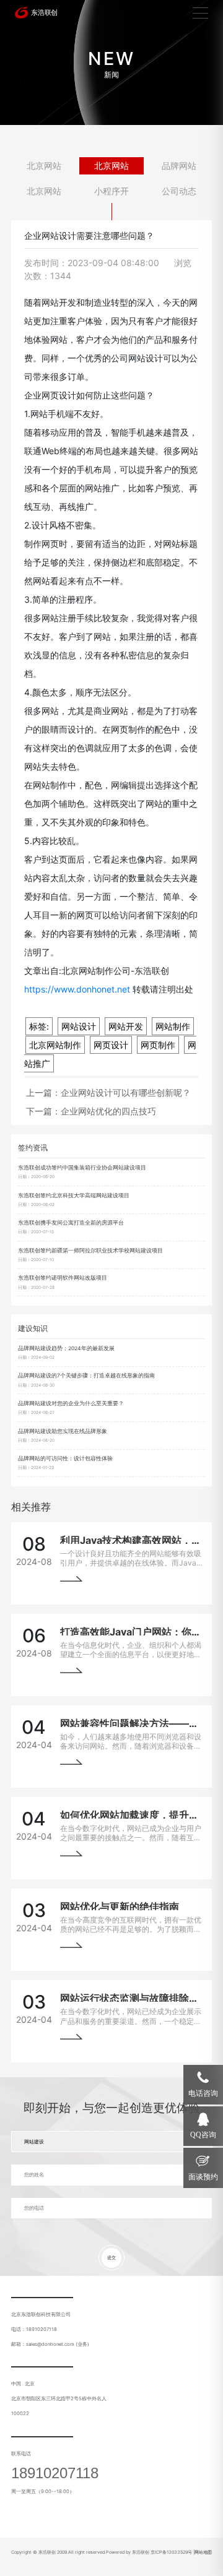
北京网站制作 (55, 1045)
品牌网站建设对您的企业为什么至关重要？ (71, 1403)
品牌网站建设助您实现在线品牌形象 (63, 1431)
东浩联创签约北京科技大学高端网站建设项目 (74, 1195)
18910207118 (55, 2473)
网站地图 (203, 2552)
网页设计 (111, 1045)
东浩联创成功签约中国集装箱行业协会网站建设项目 (82, 1168)
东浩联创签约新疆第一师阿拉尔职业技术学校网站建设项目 (90, 1251)
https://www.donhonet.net (77, 989)
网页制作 (158, 1045)
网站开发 (126, 1026)
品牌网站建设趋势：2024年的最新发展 (66, 1348)
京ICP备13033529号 (171, 2552)
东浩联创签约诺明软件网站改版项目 (63, 1278)
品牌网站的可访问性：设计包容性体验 (65, 1458)
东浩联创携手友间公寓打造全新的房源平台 (71, 1223)
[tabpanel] (111, 62)
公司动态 (179, 191)
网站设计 (79, 1026)
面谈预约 (203, 2177)
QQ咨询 (203, 2135)
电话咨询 (203, 2093)
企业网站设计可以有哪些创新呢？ (126, 1092)
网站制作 (173, 1026)
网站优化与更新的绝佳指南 (120, 1906)
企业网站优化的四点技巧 (108, 1111)
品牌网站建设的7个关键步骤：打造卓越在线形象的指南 (86, 1376)
